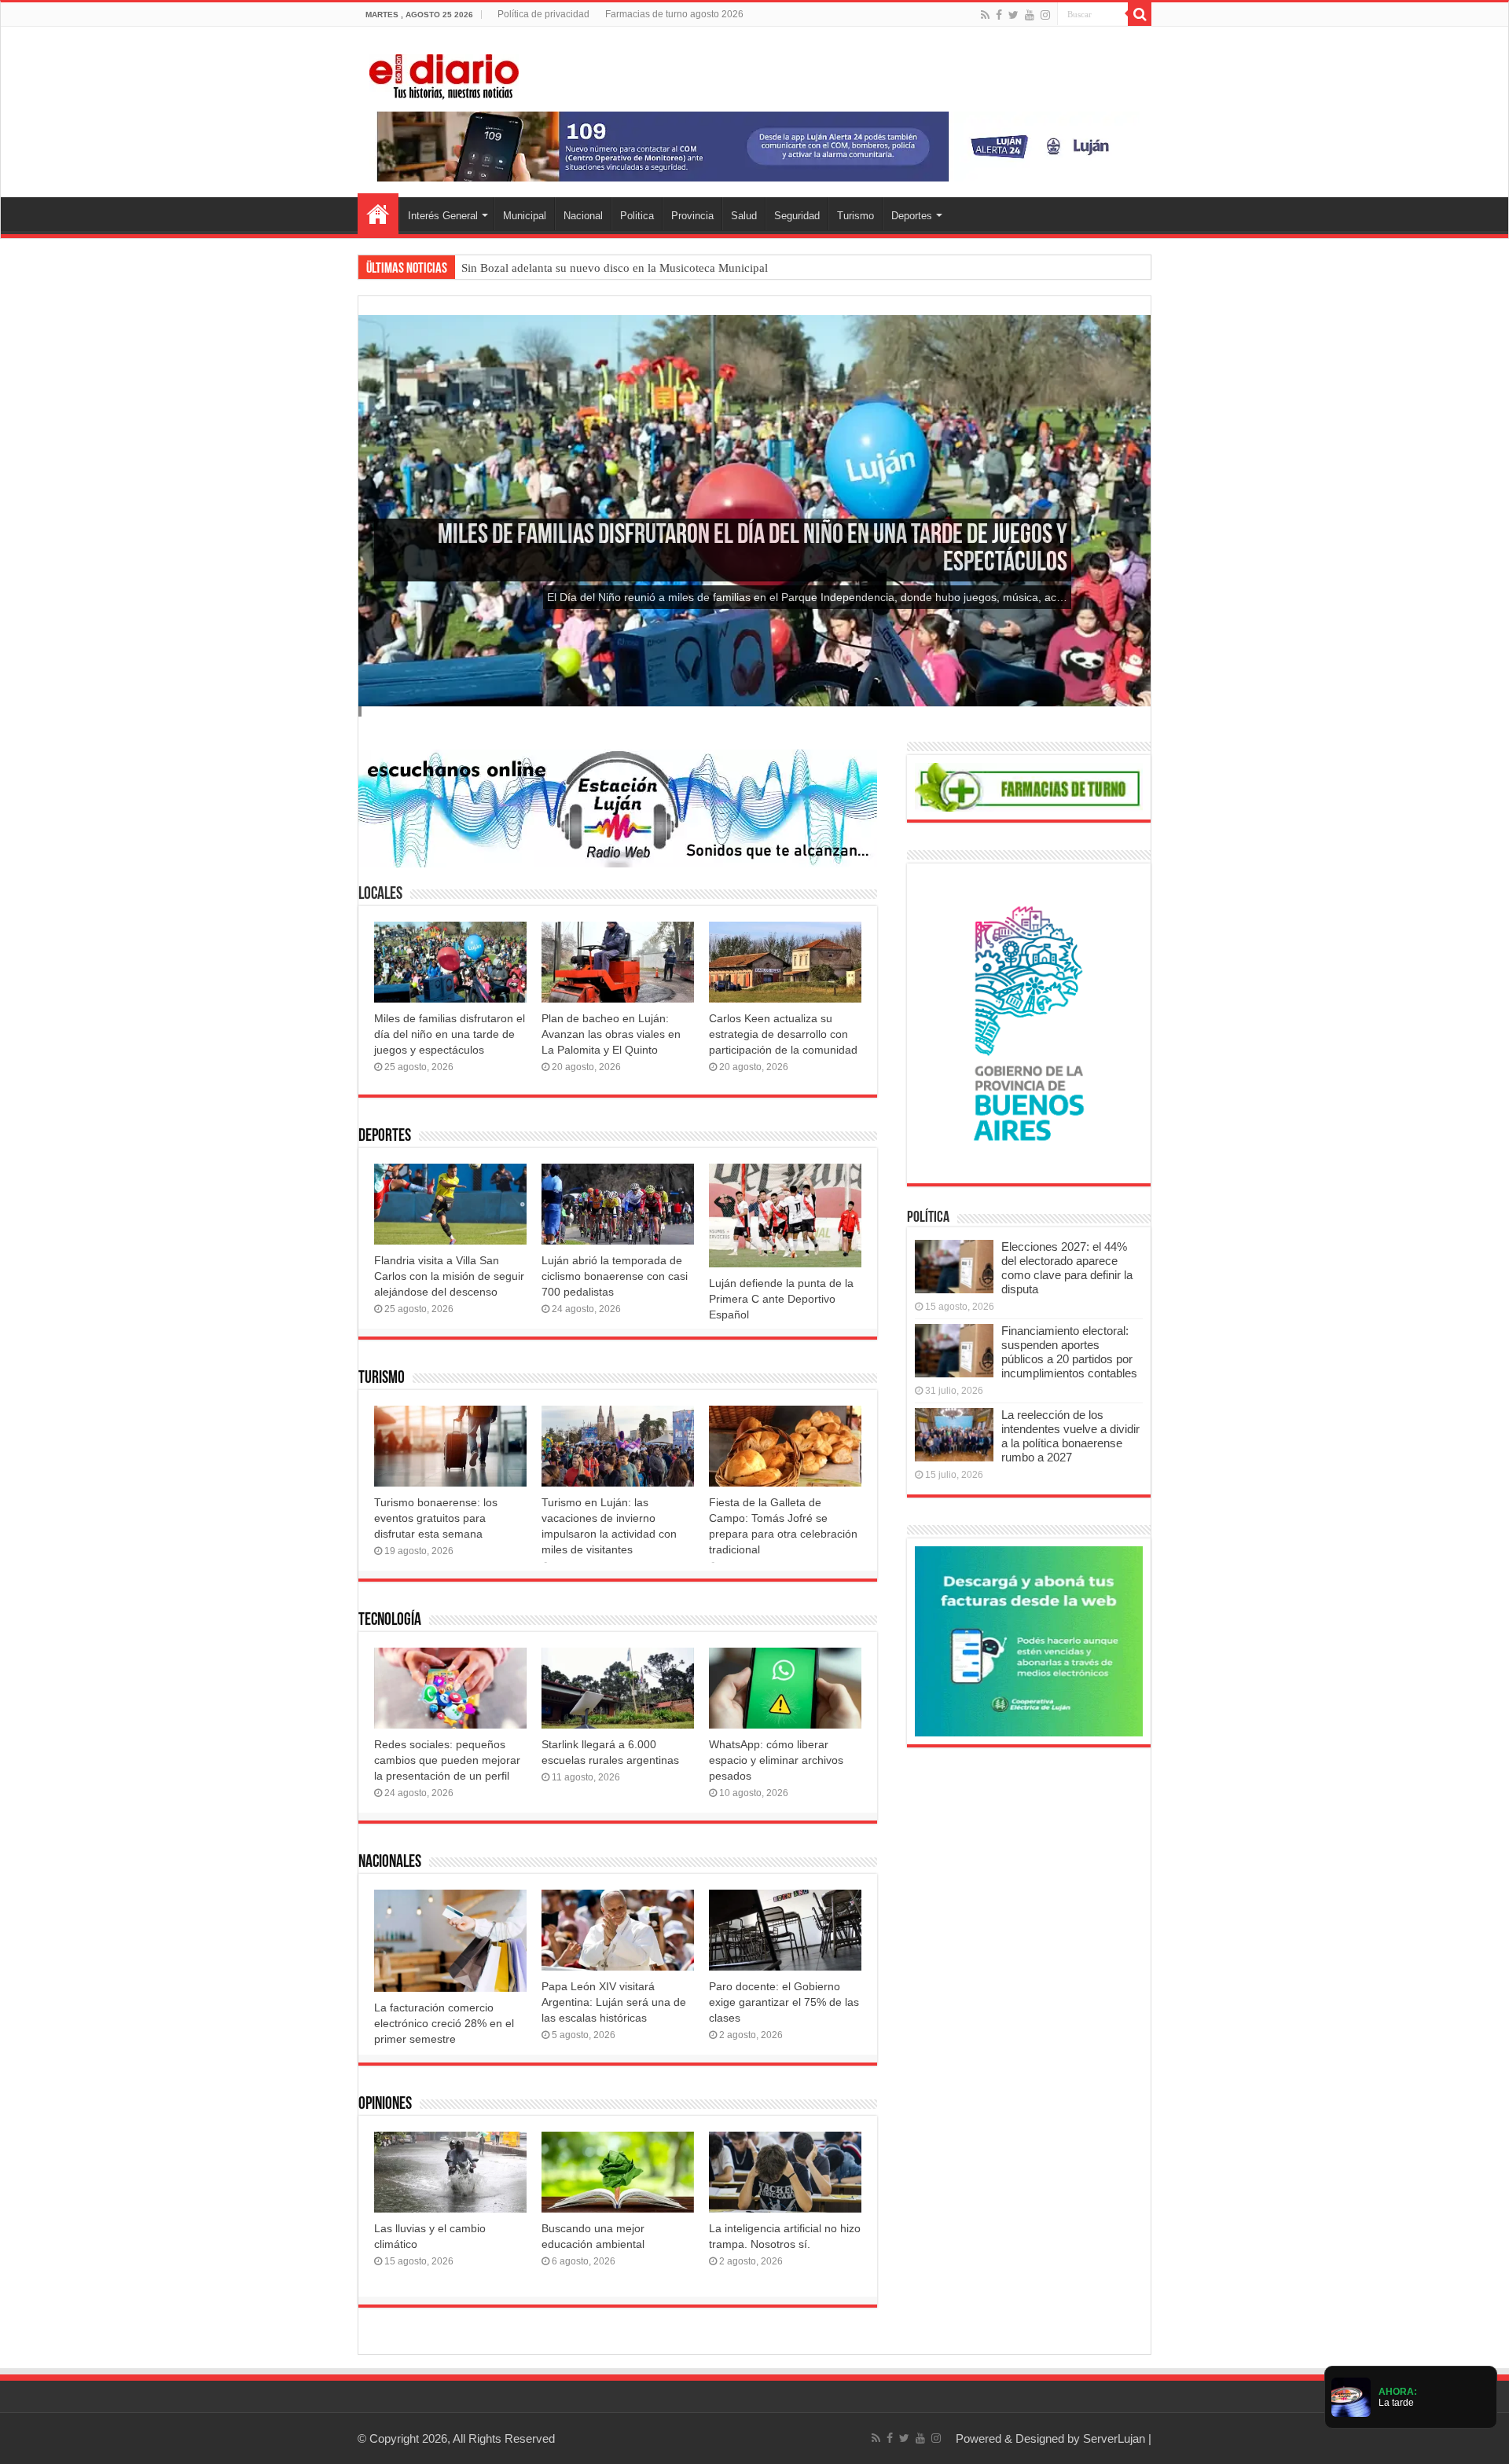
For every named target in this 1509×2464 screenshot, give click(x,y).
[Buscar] (1140, 14)
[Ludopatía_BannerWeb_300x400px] (1029, 1023)
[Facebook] (999, 15)
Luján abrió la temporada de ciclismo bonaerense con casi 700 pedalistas (615, 1276)
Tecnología (390, 1621)
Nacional (583, 216)
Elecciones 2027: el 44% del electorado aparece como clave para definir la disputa (1067, 1268)
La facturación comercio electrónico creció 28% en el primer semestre (444, 2023)
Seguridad (797, 216)
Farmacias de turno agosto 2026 (674, 14)
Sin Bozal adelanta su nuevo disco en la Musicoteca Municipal (615, 268)
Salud (744, 216)
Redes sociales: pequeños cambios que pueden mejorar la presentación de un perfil (447, 1760)
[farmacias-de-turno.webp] (1029, 786)
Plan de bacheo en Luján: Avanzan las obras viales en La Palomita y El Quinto (611, 1034)
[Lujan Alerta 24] (754, 146)
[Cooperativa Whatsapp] (1029, 1640)
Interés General (443, 216)
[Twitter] (1013, 15)
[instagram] (1045, 15)
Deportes (912, 216)
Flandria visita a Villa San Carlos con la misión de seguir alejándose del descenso (449, 1276)
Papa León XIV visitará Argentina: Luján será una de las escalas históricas (614, 2002)
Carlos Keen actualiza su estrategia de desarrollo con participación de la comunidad (783, 1034)
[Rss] (985, 15)
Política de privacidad (543, 14)
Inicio (378, 214)
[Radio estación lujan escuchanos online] (618, 807)
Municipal (525, 216)
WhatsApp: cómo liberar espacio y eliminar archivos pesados (776, 1760)
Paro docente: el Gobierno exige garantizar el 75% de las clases (784, 2002)
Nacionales (390, 1863)
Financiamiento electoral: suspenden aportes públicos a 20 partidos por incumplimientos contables (1069, 1352)
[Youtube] (1030, 15)
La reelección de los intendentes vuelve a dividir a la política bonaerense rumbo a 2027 (1070, 1436)
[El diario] (444, 74)
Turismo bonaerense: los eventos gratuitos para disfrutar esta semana (436, 1518)
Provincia (692, 216)
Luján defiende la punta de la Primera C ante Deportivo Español (781, 1299)
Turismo (855, 216)
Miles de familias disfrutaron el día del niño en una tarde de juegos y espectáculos (450, 1034)
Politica (637, 216)
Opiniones (385, 2105)
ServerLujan (1114, 2438)
